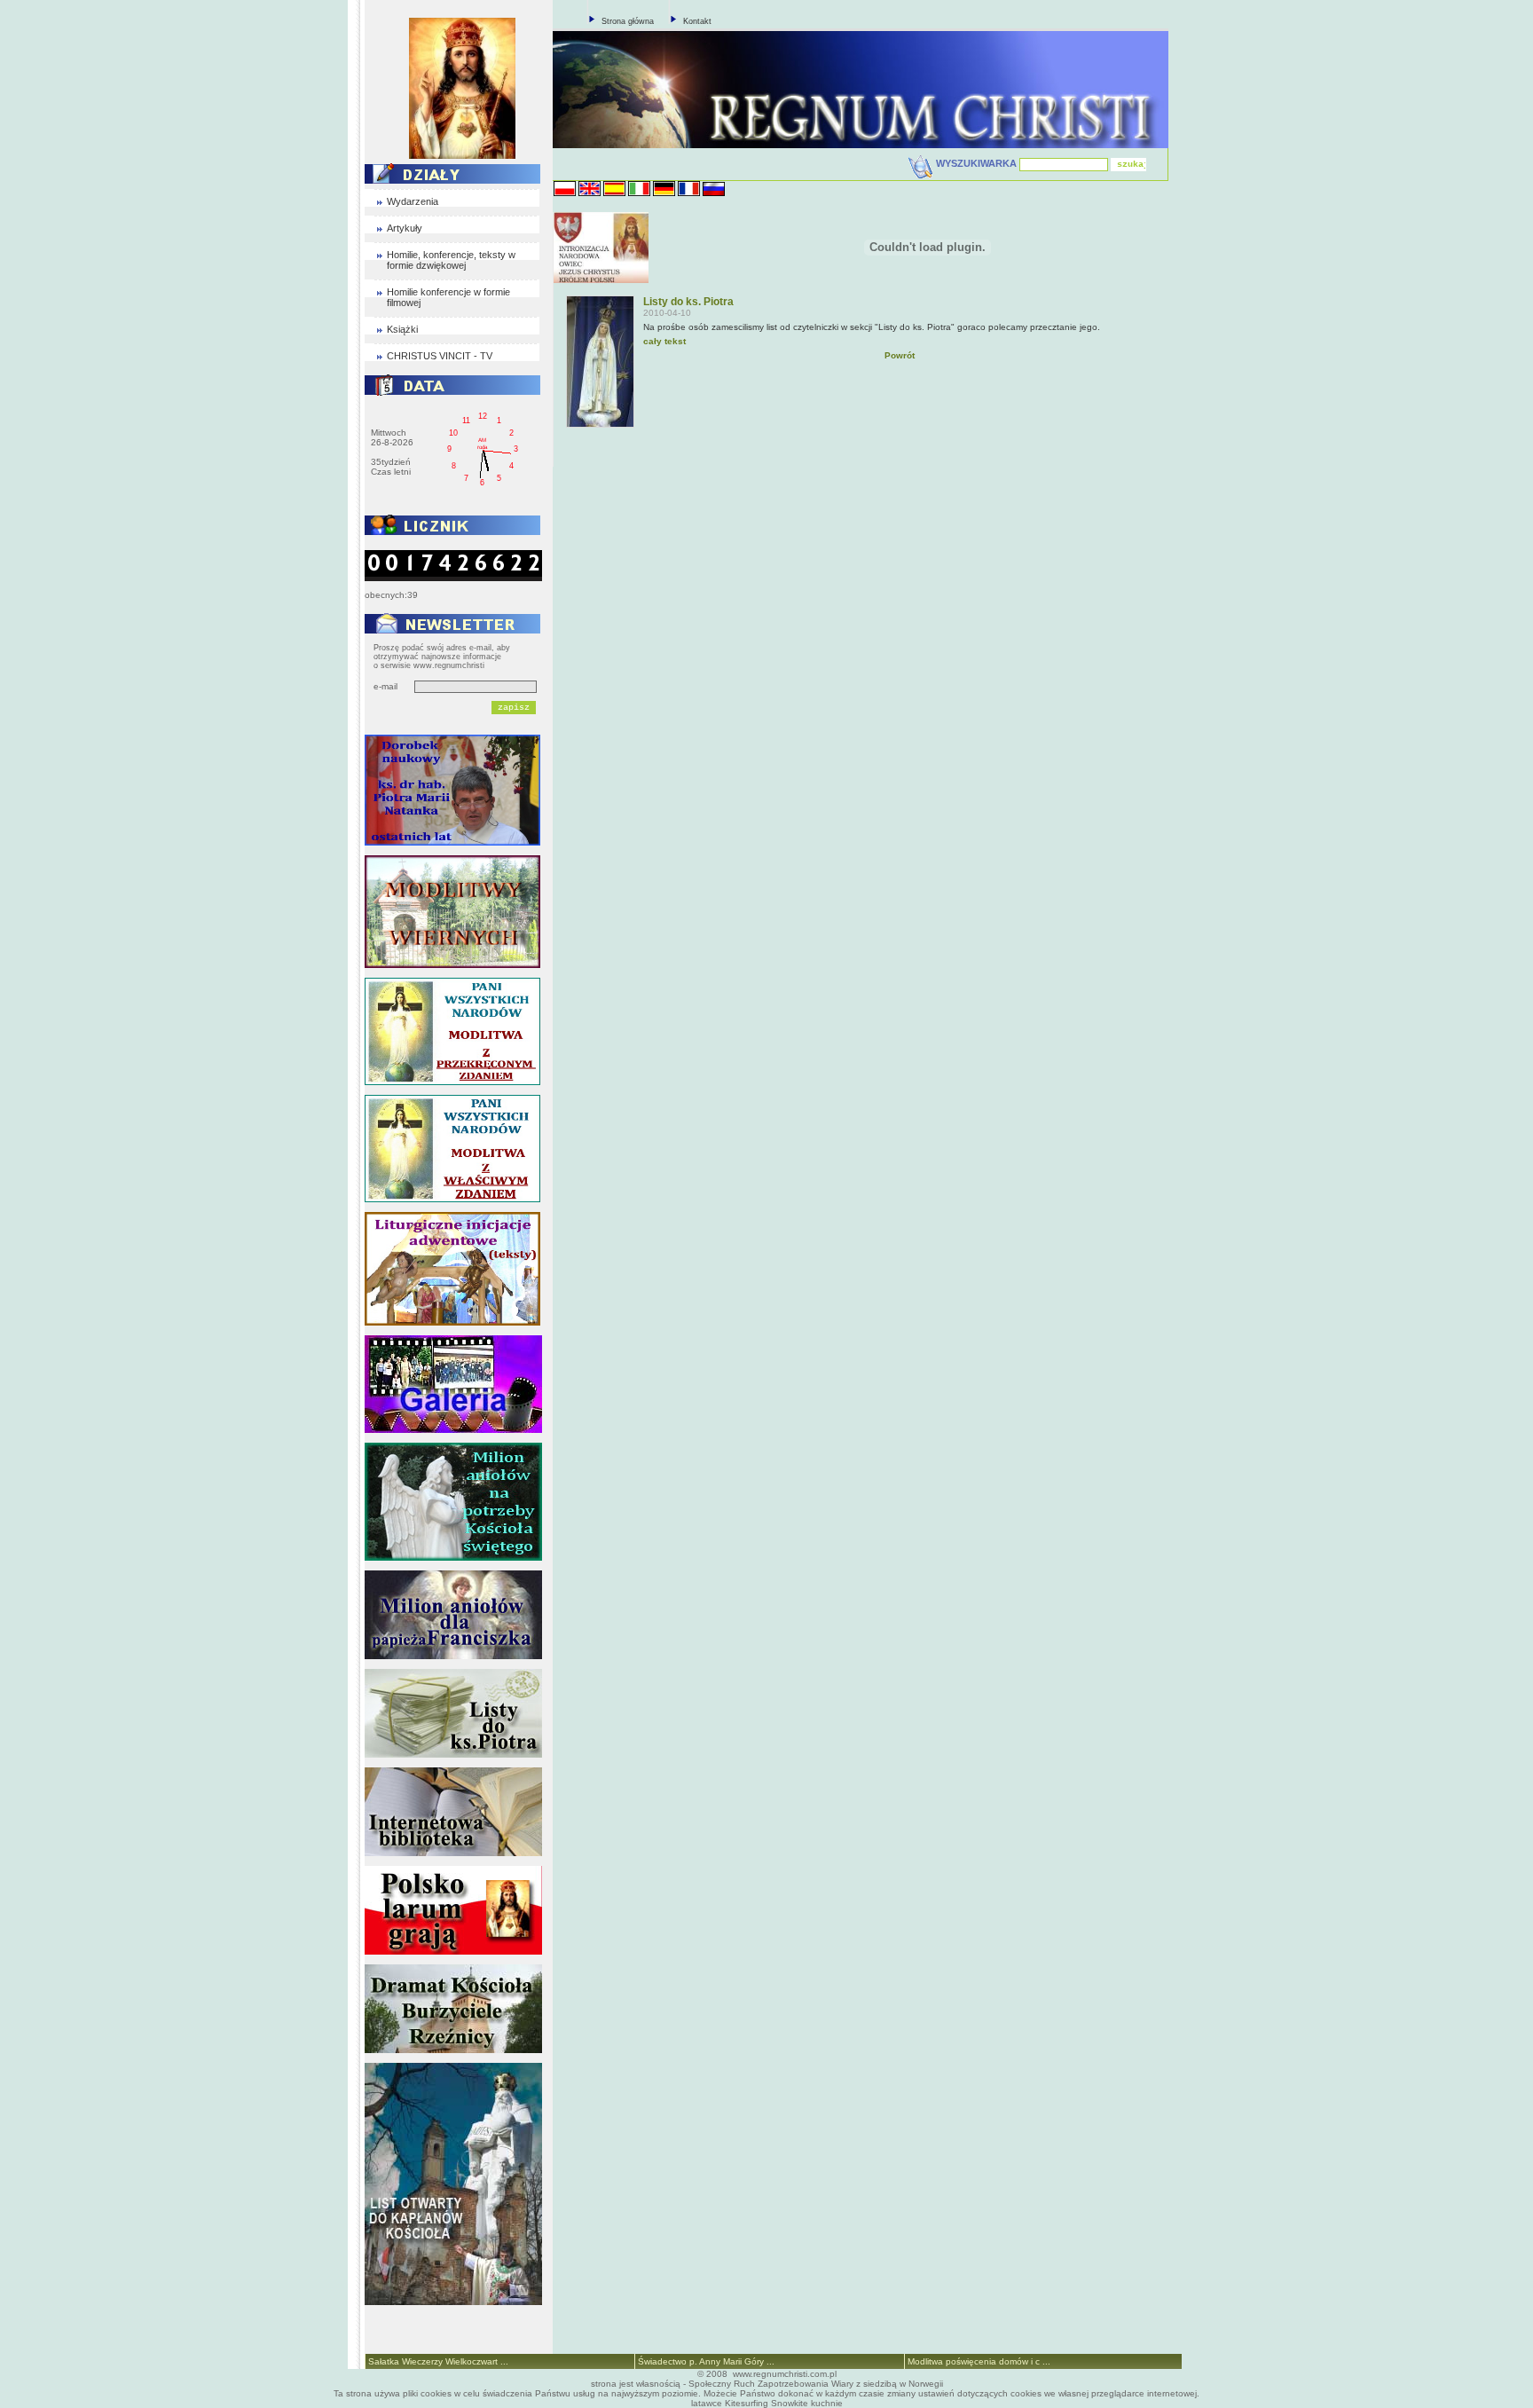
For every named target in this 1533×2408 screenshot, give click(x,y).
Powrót (900, 355)
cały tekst (664, 341)
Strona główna (628, 21)
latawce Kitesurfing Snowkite (750, 2403)
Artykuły (405, 228)
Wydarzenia (413, 201)
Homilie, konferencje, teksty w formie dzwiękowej (451, 260)
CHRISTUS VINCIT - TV (440, 356)
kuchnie (827, 2403)
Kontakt (697, 21)
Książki (402, 329)
